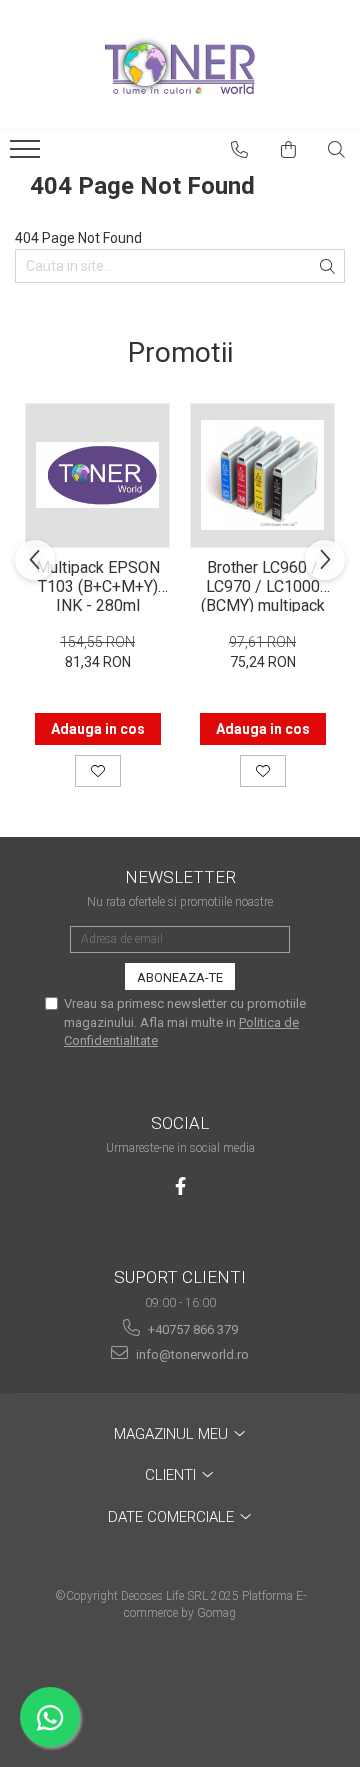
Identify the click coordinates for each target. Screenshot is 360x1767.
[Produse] (27, 155)
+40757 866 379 (191, 1329)
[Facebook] (180, 1186)
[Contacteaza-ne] (240, 150)
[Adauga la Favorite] (98, 771)
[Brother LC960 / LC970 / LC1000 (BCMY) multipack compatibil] (262, 475)
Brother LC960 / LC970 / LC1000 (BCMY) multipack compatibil (263, 585)
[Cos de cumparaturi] (289, 150)
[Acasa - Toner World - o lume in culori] (180, 65)
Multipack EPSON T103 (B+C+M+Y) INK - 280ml (98, 585)
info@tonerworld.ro (191, 1354)
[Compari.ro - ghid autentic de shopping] (179, 1689)
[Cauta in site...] (337, 150)
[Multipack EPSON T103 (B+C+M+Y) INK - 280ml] (97, 475)
